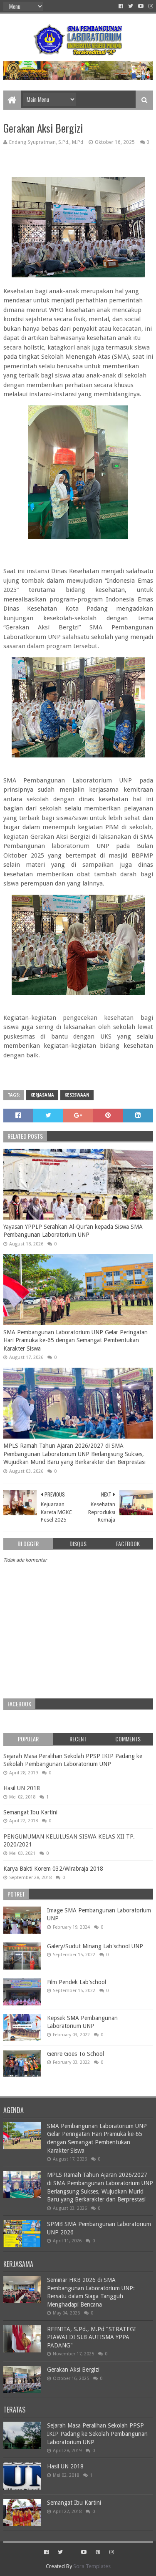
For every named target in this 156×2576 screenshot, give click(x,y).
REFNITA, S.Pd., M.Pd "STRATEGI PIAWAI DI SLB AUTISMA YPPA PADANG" (92, 2337)
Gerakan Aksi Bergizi (73, 2370)
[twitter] (131, 6)
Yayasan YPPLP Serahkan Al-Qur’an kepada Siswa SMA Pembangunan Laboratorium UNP (73, 1231)
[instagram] (150, 6)
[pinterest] (98, 2552)
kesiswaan (77, 1095)
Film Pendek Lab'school (77, 1982)
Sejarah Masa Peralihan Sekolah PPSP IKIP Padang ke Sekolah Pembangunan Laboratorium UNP (97, 2434)
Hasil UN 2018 (22, 1788)
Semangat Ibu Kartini (30, 1812)
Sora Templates (92, 2566)
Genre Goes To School (76, 2054)
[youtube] (141, 6)
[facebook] (121, 6)
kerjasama (42, 1095)
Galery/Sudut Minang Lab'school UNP (95, 1946)
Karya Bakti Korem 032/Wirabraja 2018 (53, 1869)
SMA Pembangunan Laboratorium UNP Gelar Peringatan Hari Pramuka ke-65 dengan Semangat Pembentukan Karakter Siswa (76, 1340)
